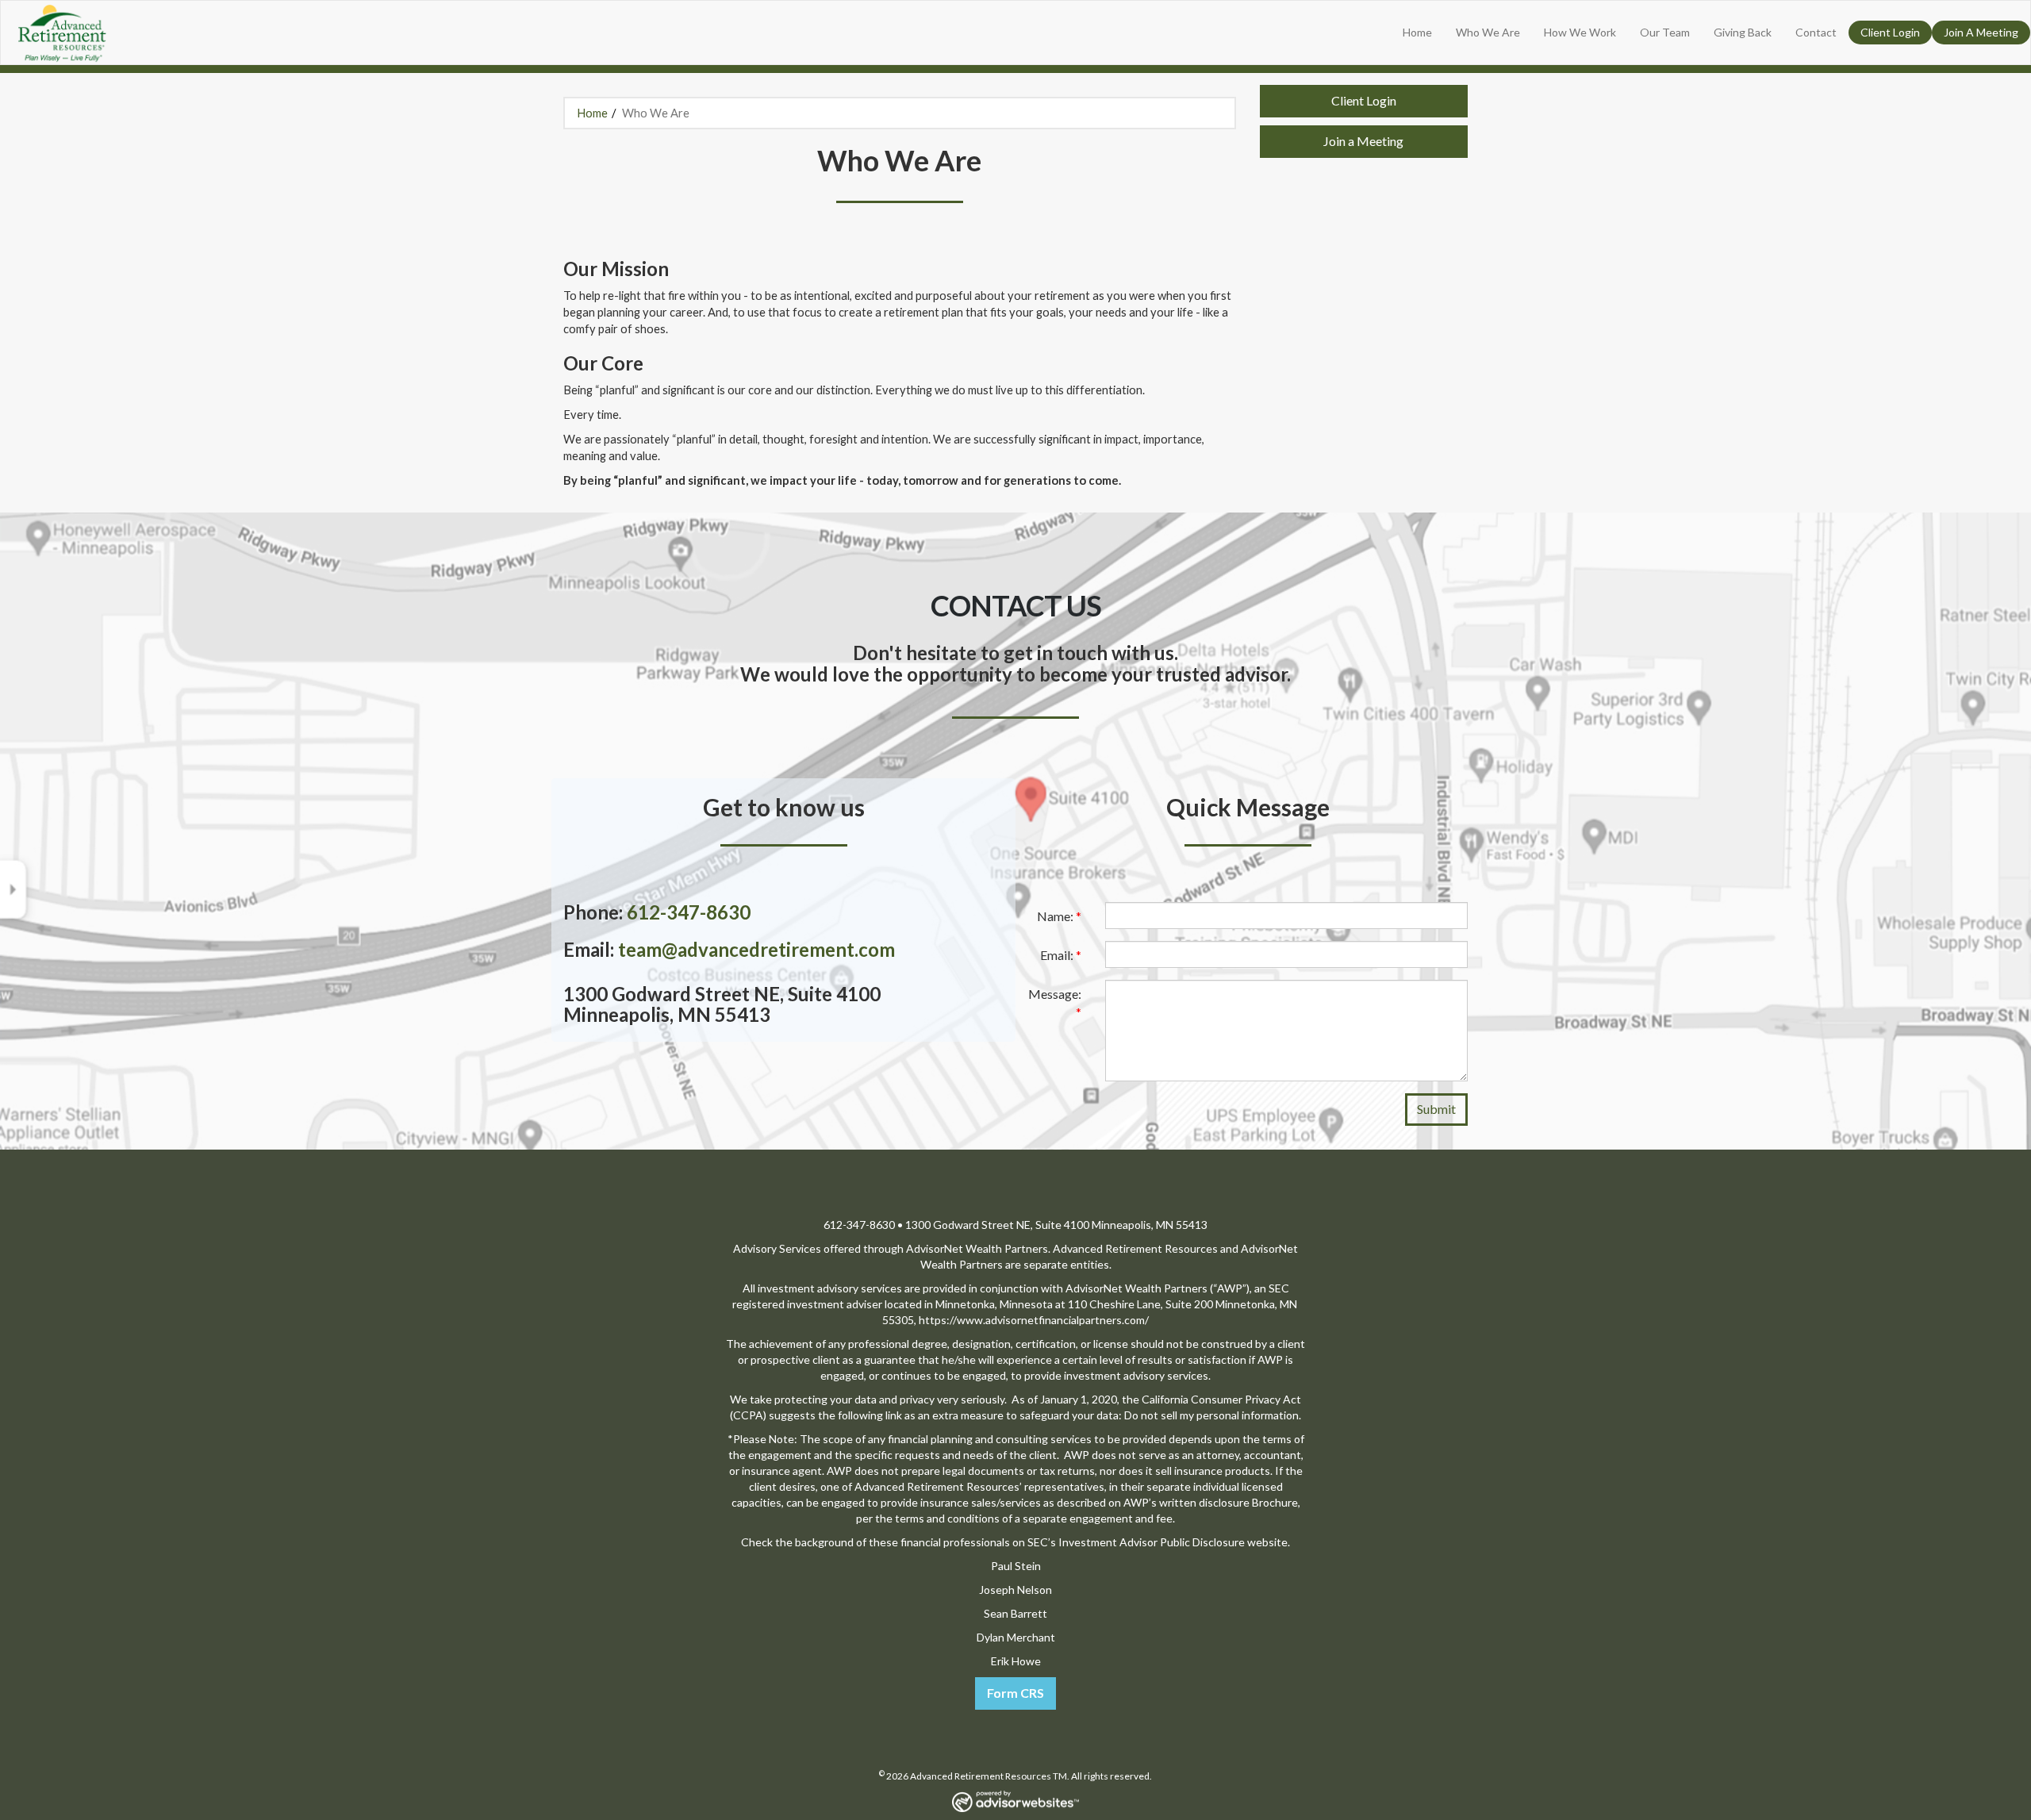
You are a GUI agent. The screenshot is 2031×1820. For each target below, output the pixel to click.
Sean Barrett (1015, 1613)
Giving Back (1743, 32)
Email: (1061, 955)
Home (1417, 32)
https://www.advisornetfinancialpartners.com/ (1034, 1320)
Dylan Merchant (1016, 1637)
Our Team (1665, 32)
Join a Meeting (1363, 141)
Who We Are (1488, 32)
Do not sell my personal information (1211, 1415)
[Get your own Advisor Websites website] (1015, 1801)
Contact (1816, 32)
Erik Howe (1016, 1661)
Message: (1055, 1003)
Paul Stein (1016, 1566)
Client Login (1890, 32)
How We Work (1580, 32)
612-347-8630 (689, 912)
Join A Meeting (1981, 32)
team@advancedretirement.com (756, 949)
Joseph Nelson (1015, 1590)
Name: (1059, 916)
